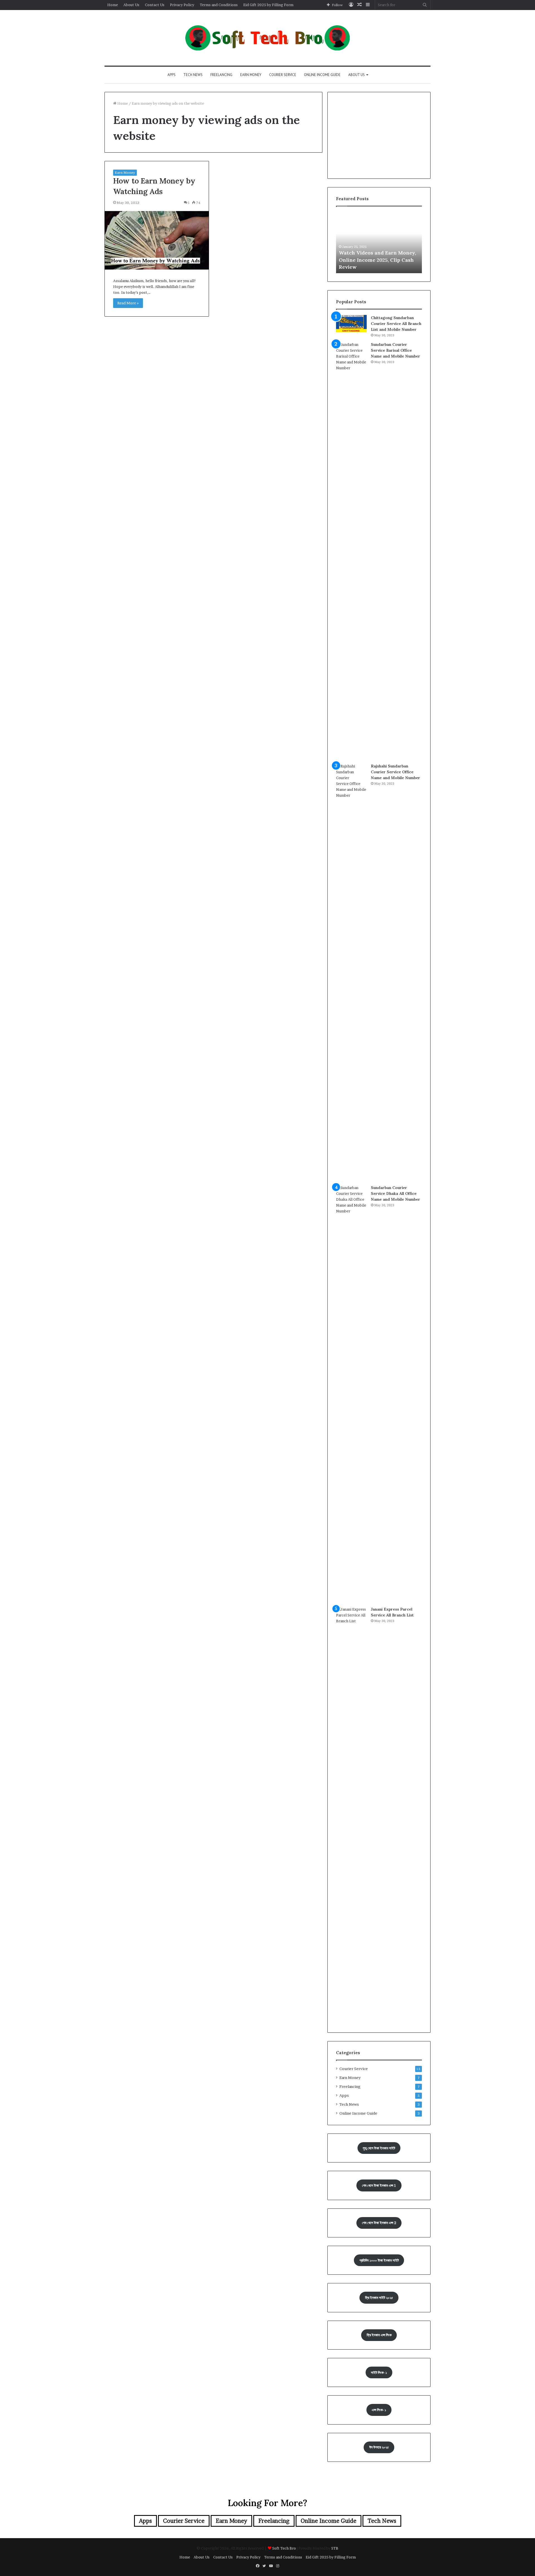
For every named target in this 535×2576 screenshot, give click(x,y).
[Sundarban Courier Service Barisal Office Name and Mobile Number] (351, 551)
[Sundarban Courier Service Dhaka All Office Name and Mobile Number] (351, 1394)
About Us (131, 5)
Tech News (193, 75)
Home (113, 5)
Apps (172, 75)
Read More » (128, 303)
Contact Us (155, 5)
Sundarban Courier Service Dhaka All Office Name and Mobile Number (396, 1193)
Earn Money (251, 75)
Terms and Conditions (219, 5)
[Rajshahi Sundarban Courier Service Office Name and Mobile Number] (351, 972)
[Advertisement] (379, 135)
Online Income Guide (322, 75)
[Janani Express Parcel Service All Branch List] (351, 1815)
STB (335, 2548)
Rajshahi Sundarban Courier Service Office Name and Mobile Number (396, 772)
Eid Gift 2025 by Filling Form (268, 5)
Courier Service (283, 75)
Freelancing (221, 75)
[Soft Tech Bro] (267, 38)
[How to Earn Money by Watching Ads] (157, 240)
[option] (379, 243)
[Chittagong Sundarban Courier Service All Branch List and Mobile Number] (351, 324)
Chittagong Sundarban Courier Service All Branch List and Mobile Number (396, 324)
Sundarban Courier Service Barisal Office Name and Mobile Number (396, 350)
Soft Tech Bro (284, 2548)
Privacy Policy (182, 5)
